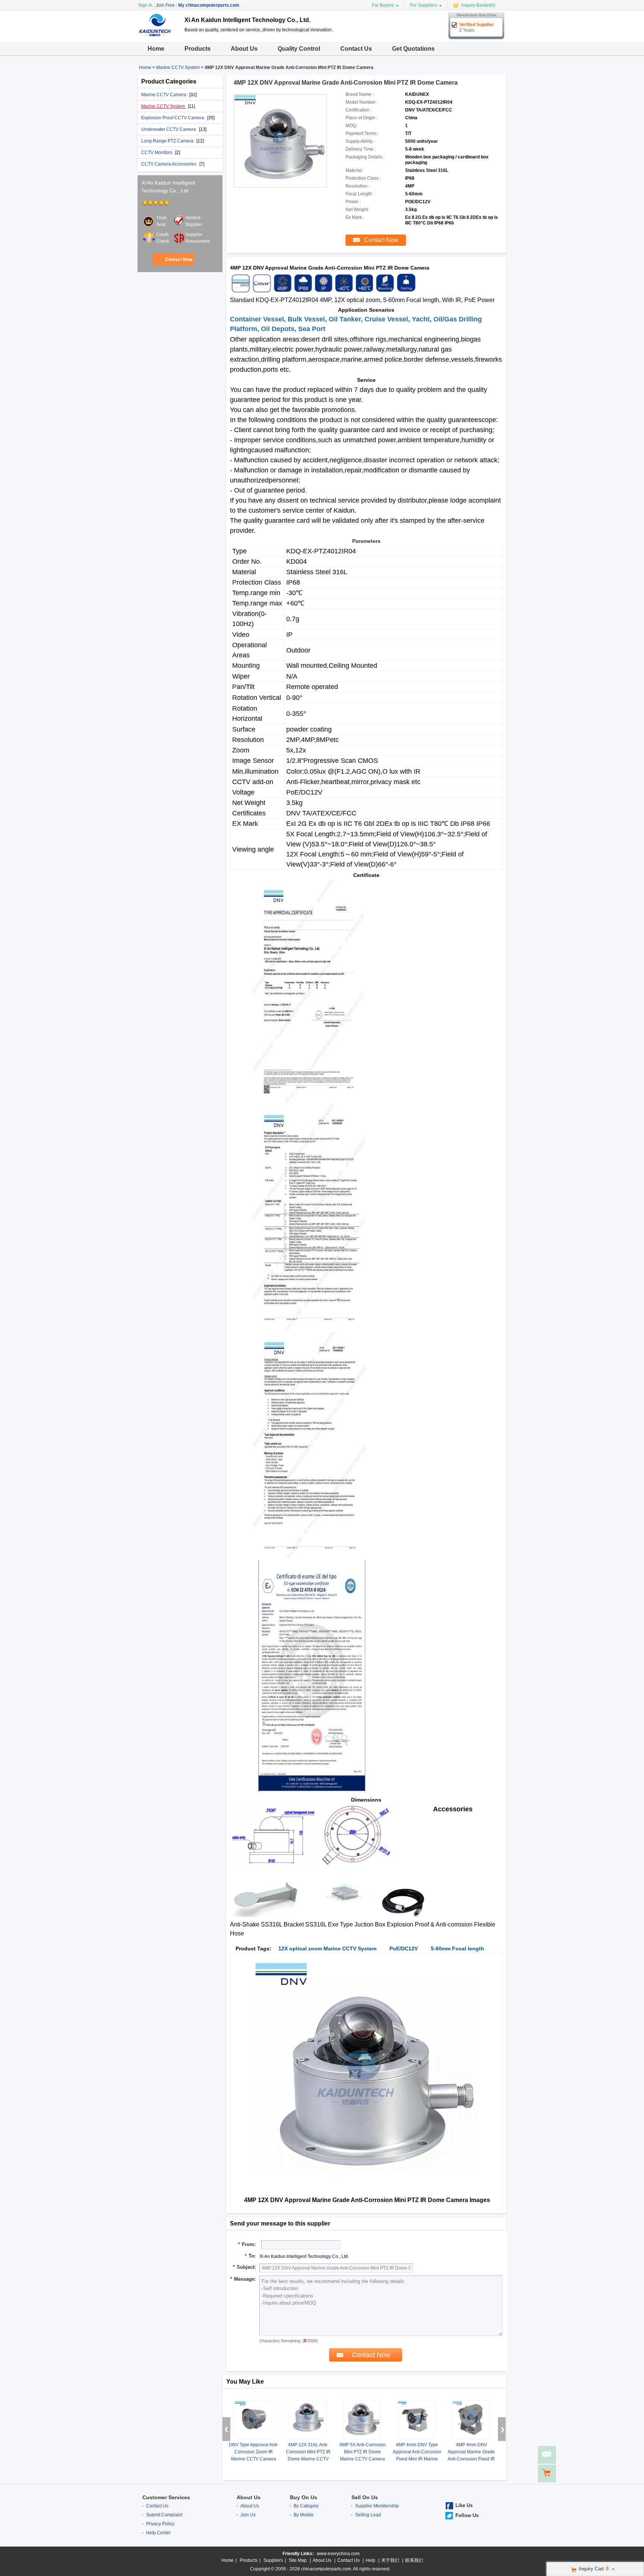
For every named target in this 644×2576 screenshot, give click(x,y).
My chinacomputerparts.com (209, 5)
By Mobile (304, 2515)
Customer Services (166, 2497)
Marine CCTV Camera (164, 95)
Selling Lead (368, 2515)
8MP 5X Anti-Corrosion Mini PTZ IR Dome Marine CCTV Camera (363, 2452)
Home (156, 49)
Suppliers (273, 2560)
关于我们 (390, 2560)
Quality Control (299, 49)
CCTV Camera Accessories (169, 164)
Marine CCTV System (178, 67)
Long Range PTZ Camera (168, 141)
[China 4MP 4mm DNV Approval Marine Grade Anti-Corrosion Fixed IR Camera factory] (471, 2420)
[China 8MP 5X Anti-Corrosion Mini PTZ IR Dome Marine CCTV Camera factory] (362, 2420)
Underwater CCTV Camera (169, 129)
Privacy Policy (160, 2524)
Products (198, 49)
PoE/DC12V (404, 1948)
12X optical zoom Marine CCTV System (327, 1948)
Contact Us (356, 49)
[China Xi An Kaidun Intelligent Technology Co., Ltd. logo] (158, 37)
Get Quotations (413, 49)
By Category (306, 2506)
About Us (244, 49)
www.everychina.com (338, 2554)
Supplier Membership (377, 2506)
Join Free (165, 5)
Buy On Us (304, 2497)
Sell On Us (365, 2497)
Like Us (464, 2505)
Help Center (158, 2533)
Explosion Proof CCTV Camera (173, 118)
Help (370, 2560)
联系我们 (414, 2560)
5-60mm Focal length (457, 1948)
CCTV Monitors (157, 152)
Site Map (298, 2560)
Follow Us (467, 2515)
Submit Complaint (164, 2515)
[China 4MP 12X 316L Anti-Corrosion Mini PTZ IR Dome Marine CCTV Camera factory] (307, 2420)
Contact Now (179, 260)
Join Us (248, 2515)
